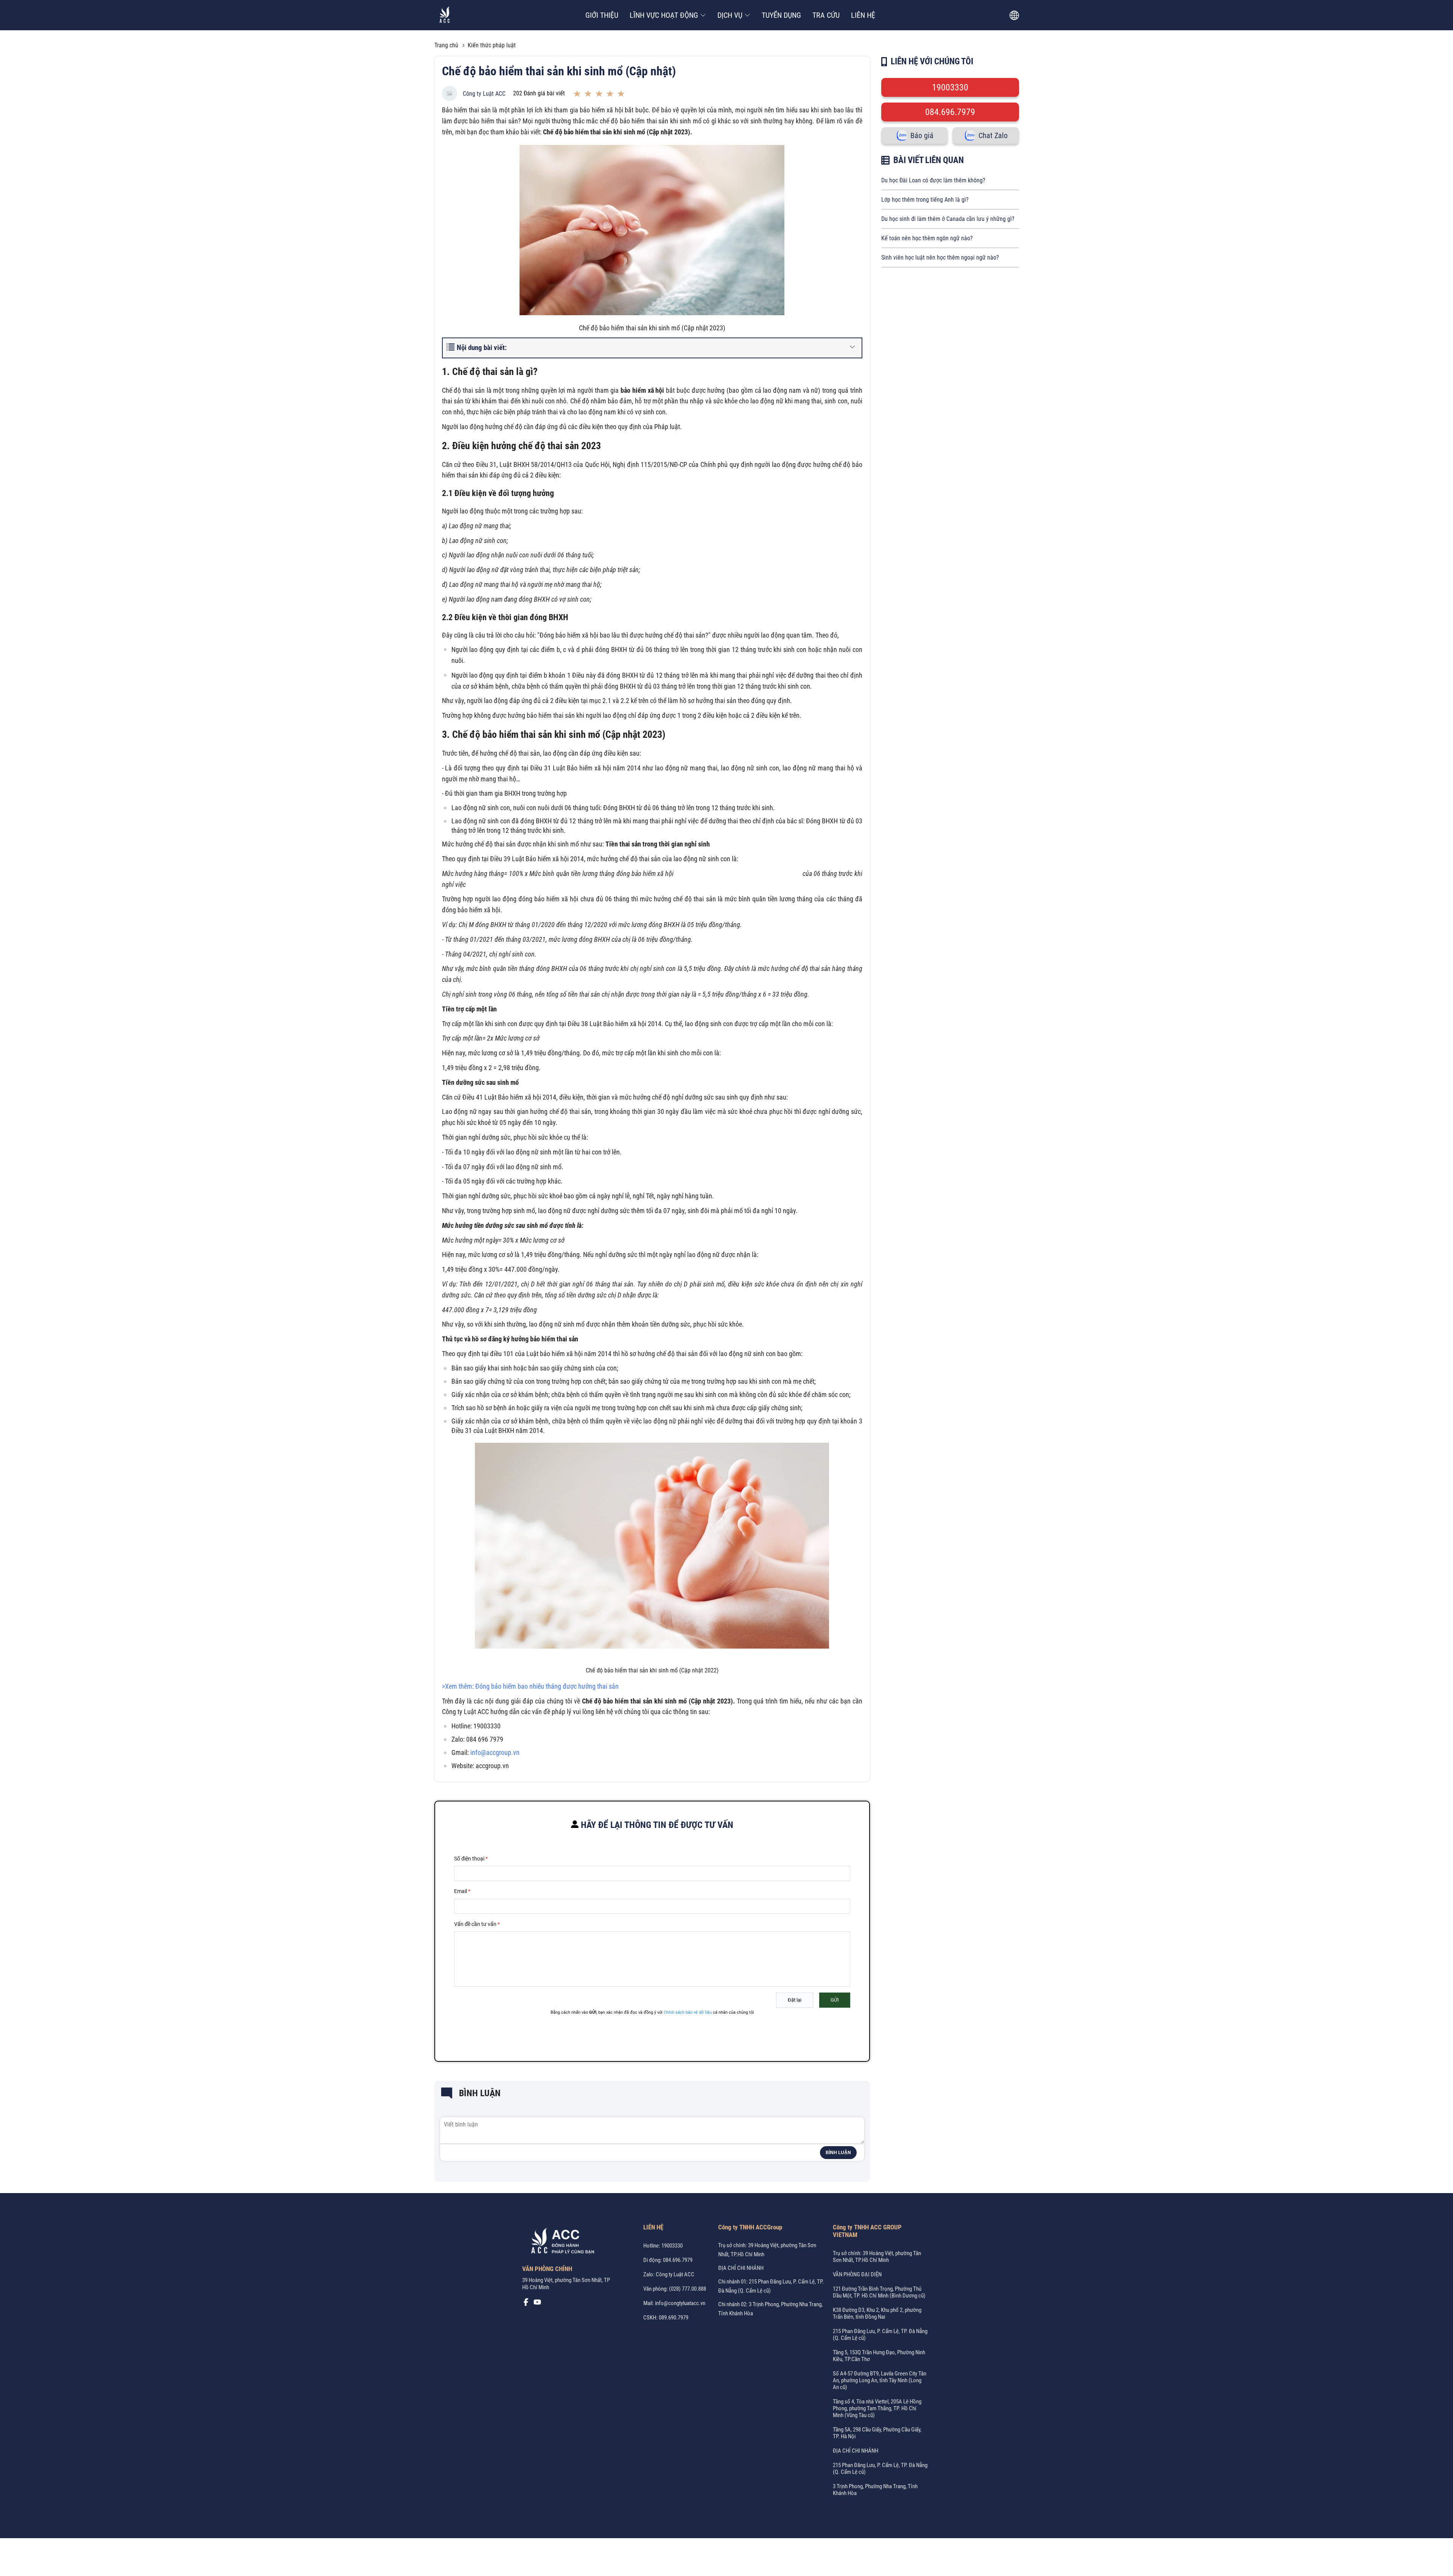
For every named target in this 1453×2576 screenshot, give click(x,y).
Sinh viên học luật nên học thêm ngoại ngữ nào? (940, 257)
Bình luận (838, 2153)
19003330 (950, 87)
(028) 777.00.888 (688, 2289)
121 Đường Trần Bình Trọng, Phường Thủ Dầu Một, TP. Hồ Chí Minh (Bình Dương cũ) (879, 2292)
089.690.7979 (674, 2318)
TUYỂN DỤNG (781, 15)
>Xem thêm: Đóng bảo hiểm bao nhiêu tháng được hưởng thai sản (530, 1686)
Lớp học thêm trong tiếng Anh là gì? (925, 200)
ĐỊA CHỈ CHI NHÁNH (741, 2268)
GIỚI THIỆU (602, 15)
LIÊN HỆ (863, 15)
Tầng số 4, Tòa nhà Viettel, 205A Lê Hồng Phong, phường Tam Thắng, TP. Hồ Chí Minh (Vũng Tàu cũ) (877, 2408)
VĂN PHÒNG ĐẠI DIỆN (857, 2274)
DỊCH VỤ (730, 15)
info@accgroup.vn (495, 1752)
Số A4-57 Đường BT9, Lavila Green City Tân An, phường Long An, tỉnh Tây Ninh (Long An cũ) (880, 2380)
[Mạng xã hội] (526, 2304)
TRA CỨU (826, 15)
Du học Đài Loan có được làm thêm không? (933, 180)
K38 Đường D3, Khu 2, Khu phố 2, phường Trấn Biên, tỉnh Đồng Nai (877, 2313)
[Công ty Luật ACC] (445, 15)
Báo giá (922, 135)
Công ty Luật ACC (484, 94)
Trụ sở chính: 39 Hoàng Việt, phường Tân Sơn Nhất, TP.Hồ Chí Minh (877, 2257)
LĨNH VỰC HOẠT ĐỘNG (664, 15)
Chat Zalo (993, 135)
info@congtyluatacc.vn (680, 2303)
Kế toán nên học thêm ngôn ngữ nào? (927, 238)
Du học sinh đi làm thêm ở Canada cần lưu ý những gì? (948, 219)
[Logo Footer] (560, 2242)
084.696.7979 (950, 112)
